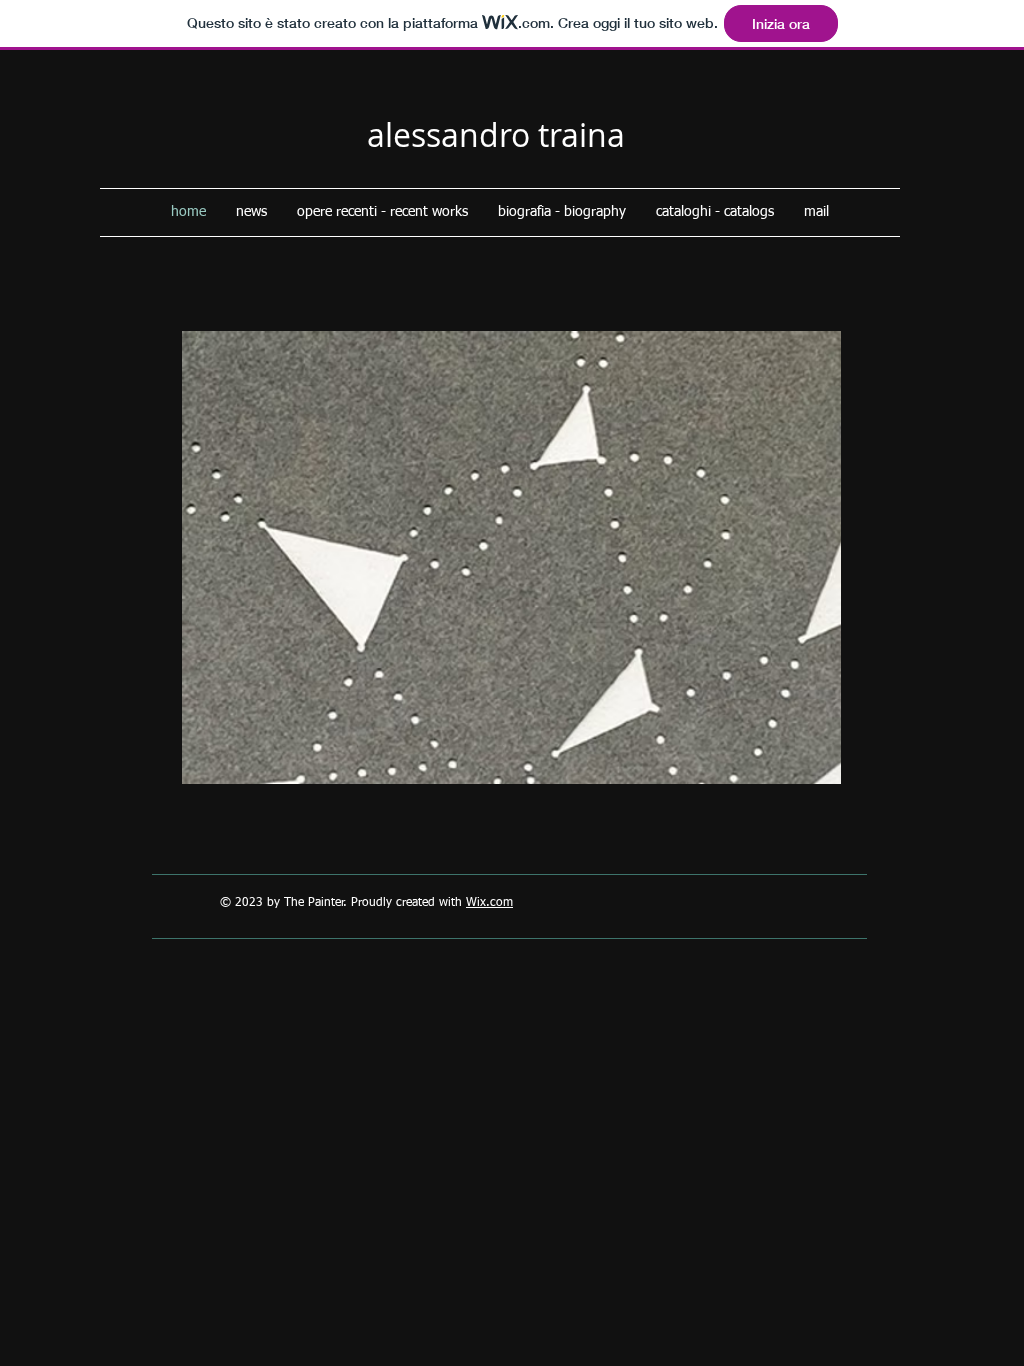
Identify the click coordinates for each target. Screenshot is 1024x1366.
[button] (511, 557)
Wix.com (489, 903)
